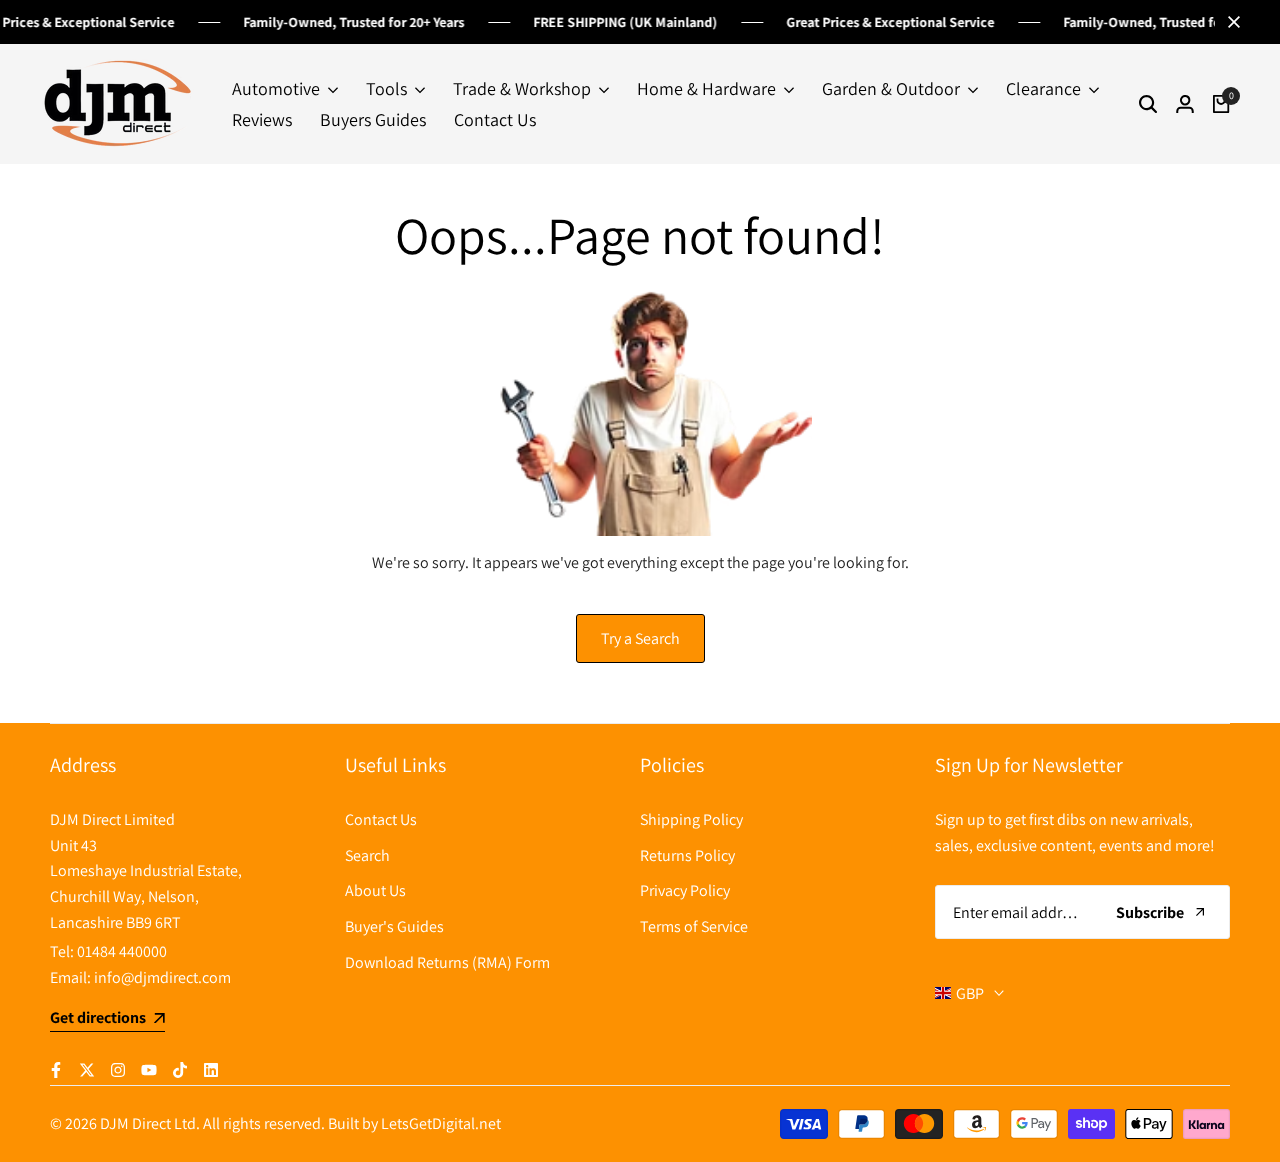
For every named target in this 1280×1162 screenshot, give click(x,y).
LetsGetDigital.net (441, 1123)
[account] (1185, 104)
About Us (375, 890)
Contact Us (381, 819)
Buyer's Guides (394, 926)
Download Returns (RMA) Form (447, 962)
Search (367, 855)
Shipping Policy (691, 819)
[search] (1148, 104)
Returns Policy (687, 855)
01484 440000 (122, 951)
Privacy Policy (685, 890)
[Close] (1230, 22)
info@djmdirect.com (162, 977)
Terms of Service (694, 926)
